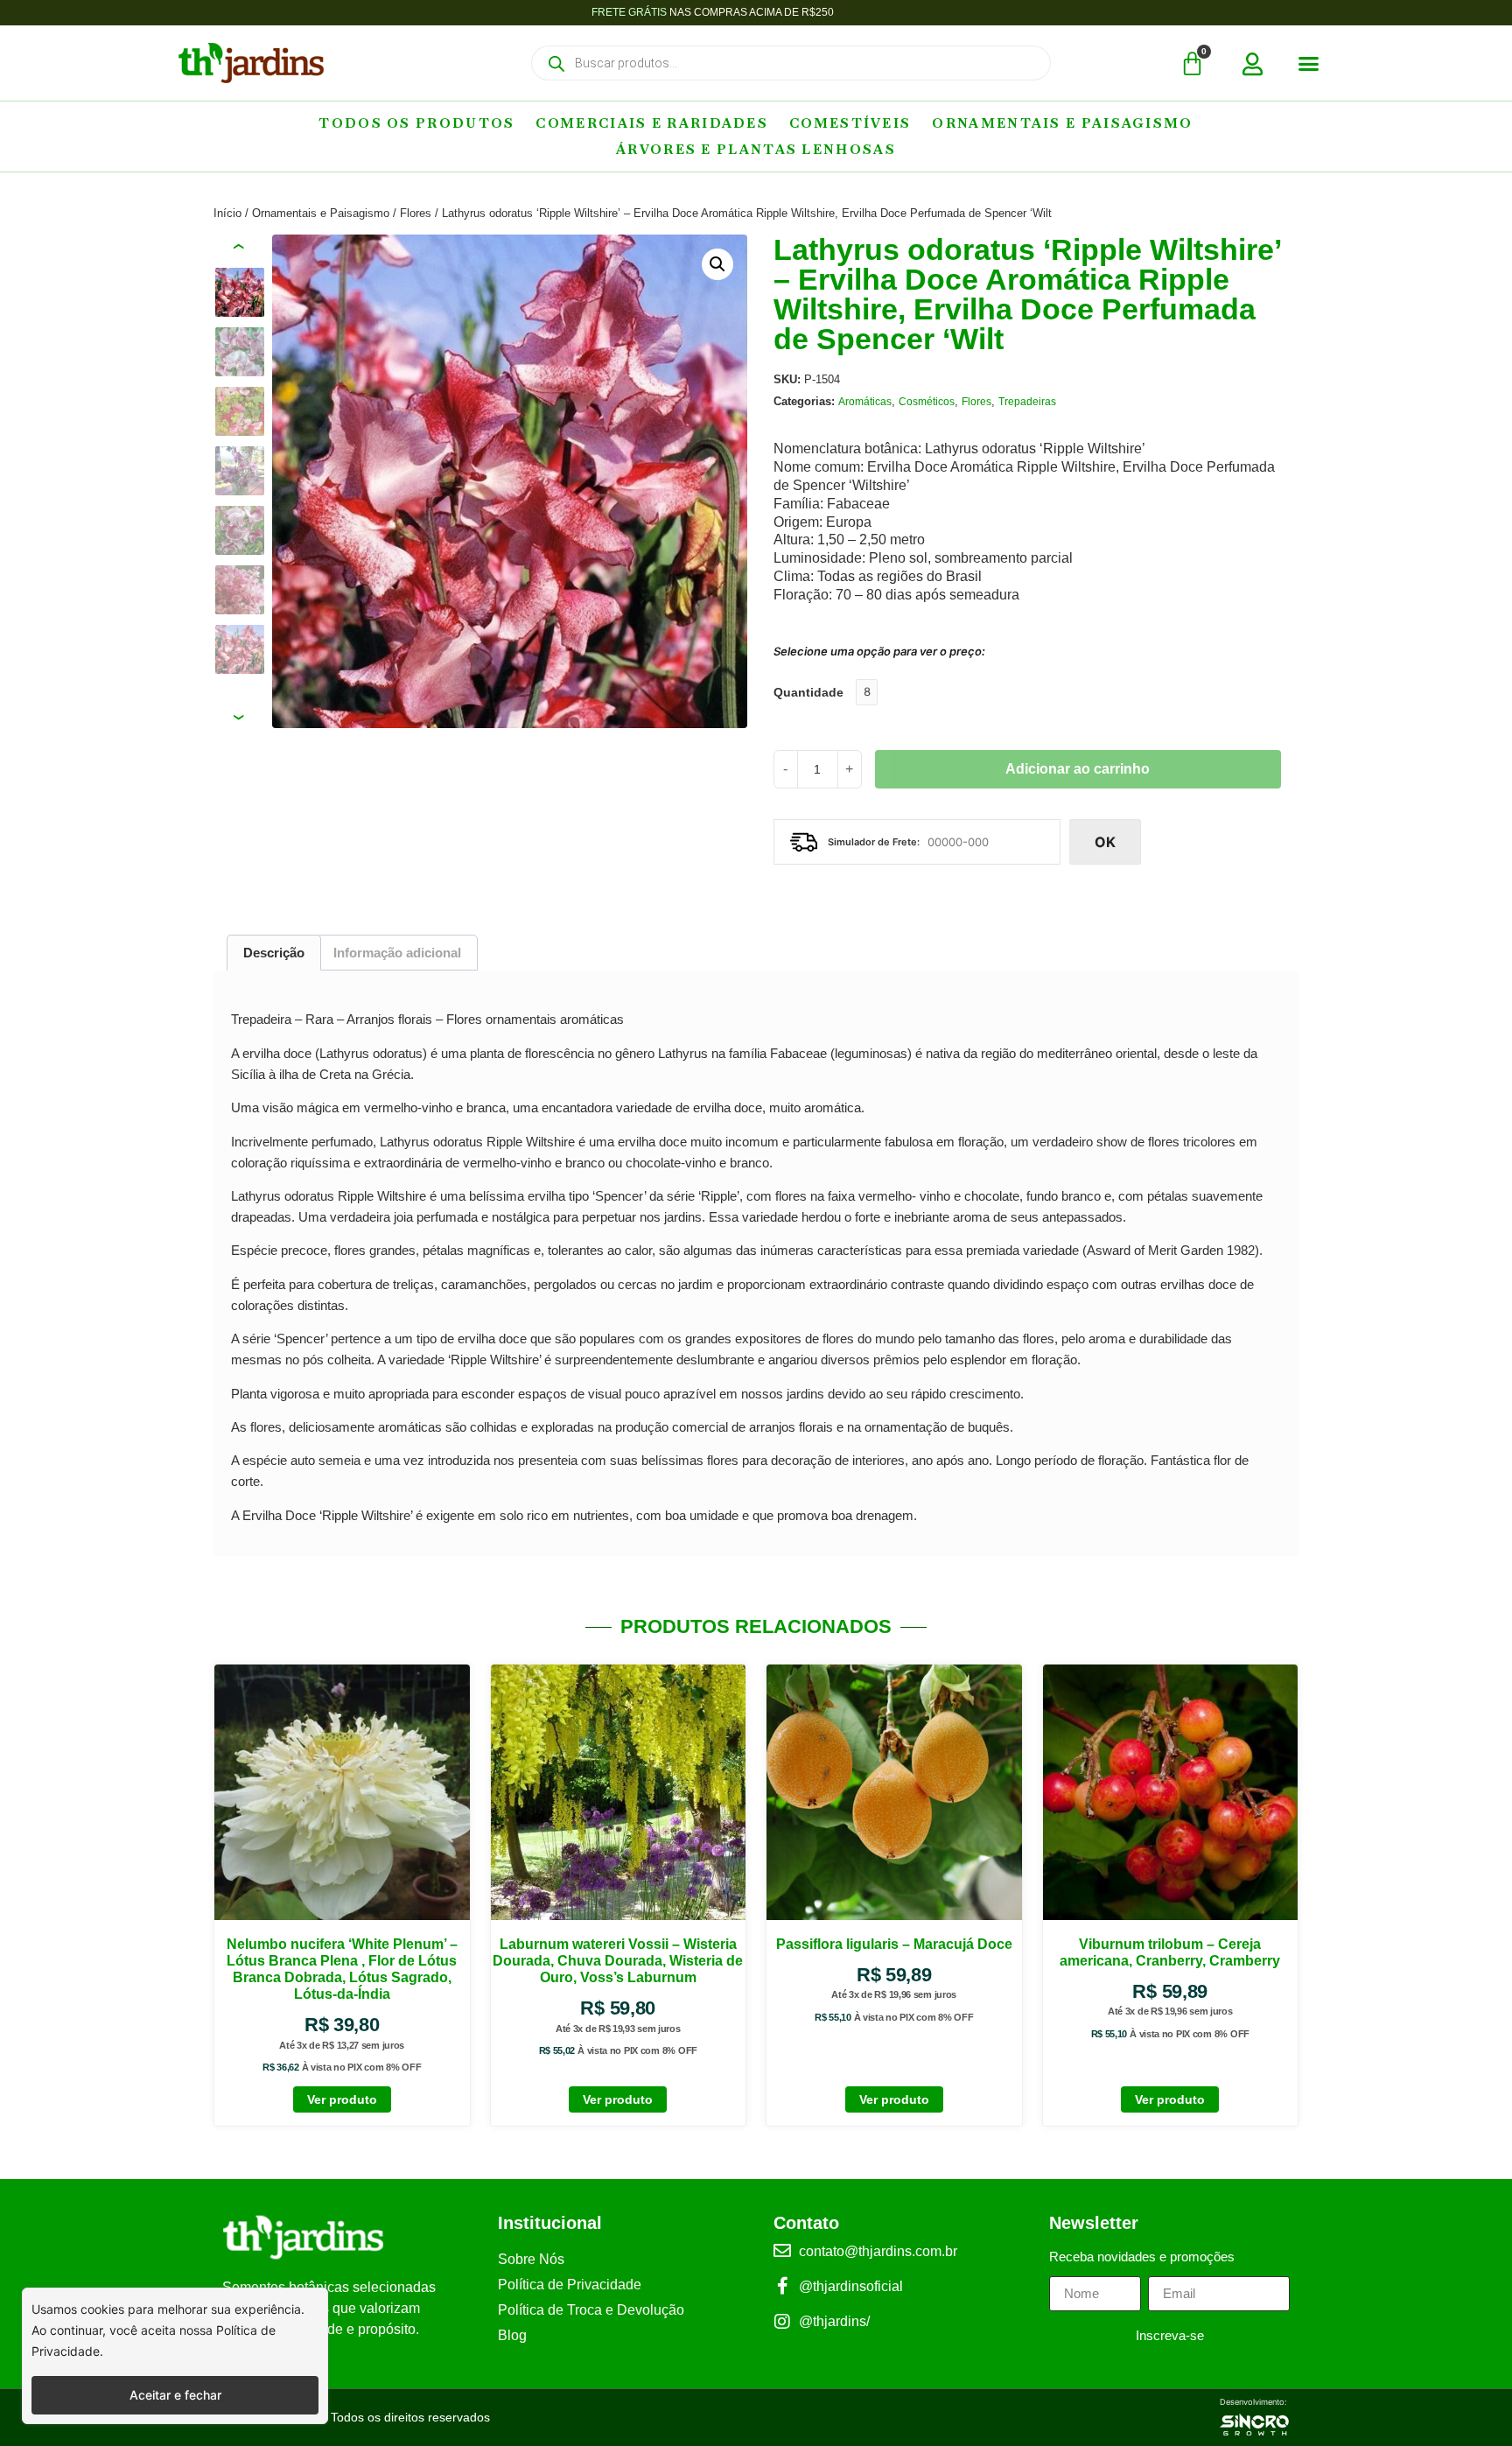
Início (227, 213)
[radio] (867, 692)
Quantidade (808, 692)
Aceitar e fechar (175, 2395)
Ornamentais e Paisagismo (1062, 123)
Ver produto (342, 2099)
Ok (1105, 842)
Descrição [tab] (274, 953)
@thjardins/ (834, 2321)
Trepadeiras (1027, 402)
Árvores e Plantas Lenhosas (756, 149)
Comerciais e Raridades (652, 123)
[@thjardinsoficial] (782, 2286)
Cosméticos (927, 402)
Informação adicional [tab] (397, 953)
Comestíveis (850, 123)
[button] (1309, 64)
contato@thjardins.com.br (878, 2251)
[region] (175, 2356)
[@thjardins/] (782, 2322)
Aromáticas (865, 402)
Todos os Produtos (416, 123)
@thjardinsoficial (851, 2286)
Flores (416, 213)
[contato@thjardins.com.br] (782, 2251)
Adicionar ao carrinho (1078, 769)
